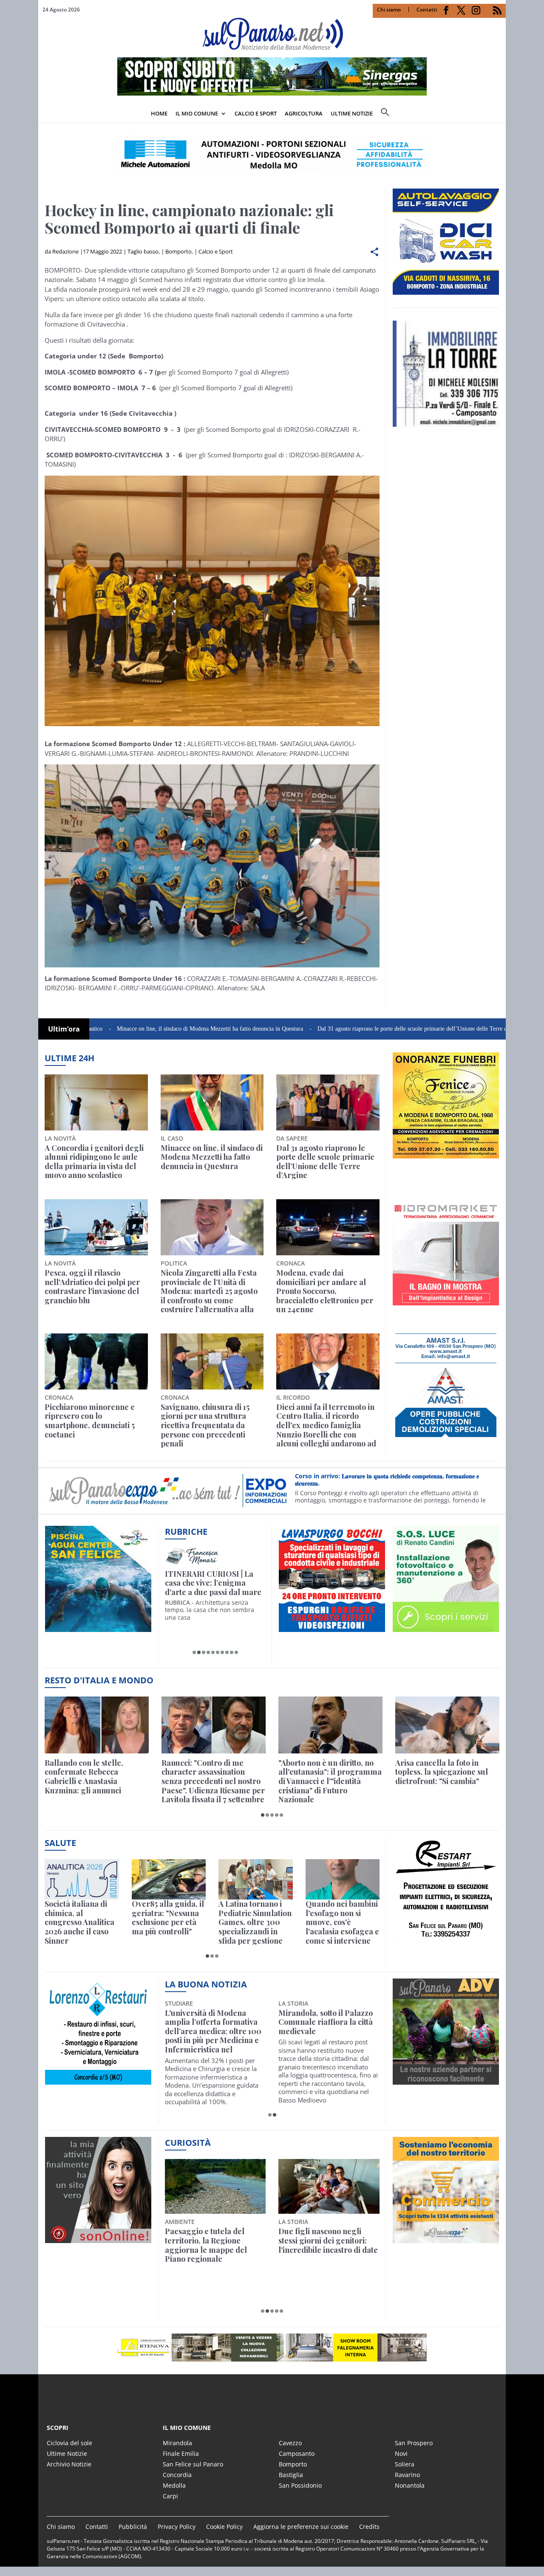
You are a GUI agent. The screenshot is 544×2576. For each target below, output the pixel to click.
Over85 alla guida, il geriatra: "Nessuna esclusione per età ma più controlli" (168, 1918)
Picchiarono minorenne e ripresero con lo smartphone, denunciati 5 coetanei (90, 1421)
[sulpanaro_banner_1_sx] (446, 2080)
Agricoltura (304, 113)
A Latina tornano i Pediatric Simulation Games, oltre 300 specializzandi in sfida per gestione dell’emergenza (255, 1922)
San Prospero (414, 2443)
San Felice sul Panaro (193, 2464)
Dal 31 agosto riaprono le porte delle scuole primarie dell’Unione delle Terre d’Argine (337, 1029)
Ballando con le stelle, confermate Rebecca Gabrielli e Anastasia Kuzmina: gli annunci (84, 1777)
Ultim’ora (64, 1029)
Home (159, 113)
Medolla (174, 2485)
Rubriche (186, 1532)
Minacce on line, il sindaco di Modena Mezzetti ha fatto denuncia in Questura (125, 1029)
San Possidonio (300, 2485)
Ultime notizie (352, 113)
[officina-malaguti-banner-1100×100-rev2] (272, 2348)
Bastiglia (291, 2475)
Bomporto (178, 251)
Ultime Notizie (67, 2453)
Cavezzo (290, 2443)
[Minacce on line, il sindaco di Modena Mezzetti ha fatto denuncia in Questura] (212, 1102)
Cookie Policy (224, 2527)
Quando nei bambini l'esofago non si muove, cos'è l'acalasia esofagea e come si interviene (342, 1922)
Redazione (65, 251)
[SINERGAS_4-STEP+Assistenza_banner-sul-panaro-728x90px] (272, 93)
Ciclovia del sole (69, 2443)
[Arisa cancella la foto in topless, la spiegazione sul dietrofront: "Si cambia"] (447, 1725)
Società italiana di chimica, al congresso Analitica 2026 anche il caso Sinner (79, 1922)
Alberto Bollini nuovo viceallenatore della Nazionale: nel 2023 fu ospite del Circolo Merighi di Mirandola (211, 2032)
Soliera (405, 2464)
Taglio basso (143, 251)
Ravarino (407, 2475)
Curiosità (188, 2143)
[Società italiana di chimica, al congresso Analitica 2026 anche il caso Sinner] (82, 1879)
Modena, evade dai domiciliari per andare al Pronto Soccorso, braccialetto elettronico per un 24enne (325, 1291)
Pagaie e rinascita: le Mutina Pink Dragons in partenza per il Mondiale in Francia (214, 2245)
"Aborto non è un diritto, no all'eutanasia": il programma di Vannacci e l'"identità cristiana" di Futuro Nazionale (330, 1781)
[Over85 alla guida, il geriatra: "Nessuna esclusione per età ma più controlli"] (169, 1879)
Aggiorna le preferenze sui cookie (301, 2527)
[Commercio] (446, 2238)
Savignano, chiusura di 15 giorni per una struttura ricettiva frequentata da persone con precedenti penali (205, 1426)
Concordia (177, 2475)
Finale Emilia (181, 2453)
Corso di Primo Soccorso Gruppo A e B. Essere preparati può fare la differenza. (393, 1480)
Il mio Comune (197, 113)
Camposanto (297, 2453)
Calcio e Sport (256, 113)
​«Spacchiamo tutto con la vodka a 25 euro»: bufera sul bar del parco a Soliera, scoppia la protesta (328, 2245)
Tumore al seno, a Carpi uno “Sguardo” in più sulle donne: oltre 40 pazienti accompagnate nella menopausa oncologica (325, 2032)
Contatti (427, 10)
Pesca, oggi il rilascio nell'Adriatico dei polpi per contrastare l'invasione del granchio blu (92, 1287)
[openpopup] (499, 114)
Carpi (170, 2496)
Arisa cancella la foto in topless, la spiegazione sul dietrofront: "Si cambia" (442, 1772)
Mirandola (177, 2443)
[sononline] (98, 2238)
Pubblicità (133, 2527)
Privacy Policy (177, 2527)
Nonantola (410, 2485)
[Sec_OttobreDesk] (272, 155)
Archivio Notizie (69, 2464)
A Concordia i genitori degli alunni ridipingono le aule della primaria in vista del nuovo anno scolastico (94, 1162)
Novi (401, 2453)
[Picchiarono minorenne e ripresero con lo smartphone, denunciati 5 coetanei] (96, 1361)
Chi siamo (389, 10)
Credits (369, 2527)
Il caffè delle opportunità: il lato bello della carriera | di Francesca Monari (214, 1583)
